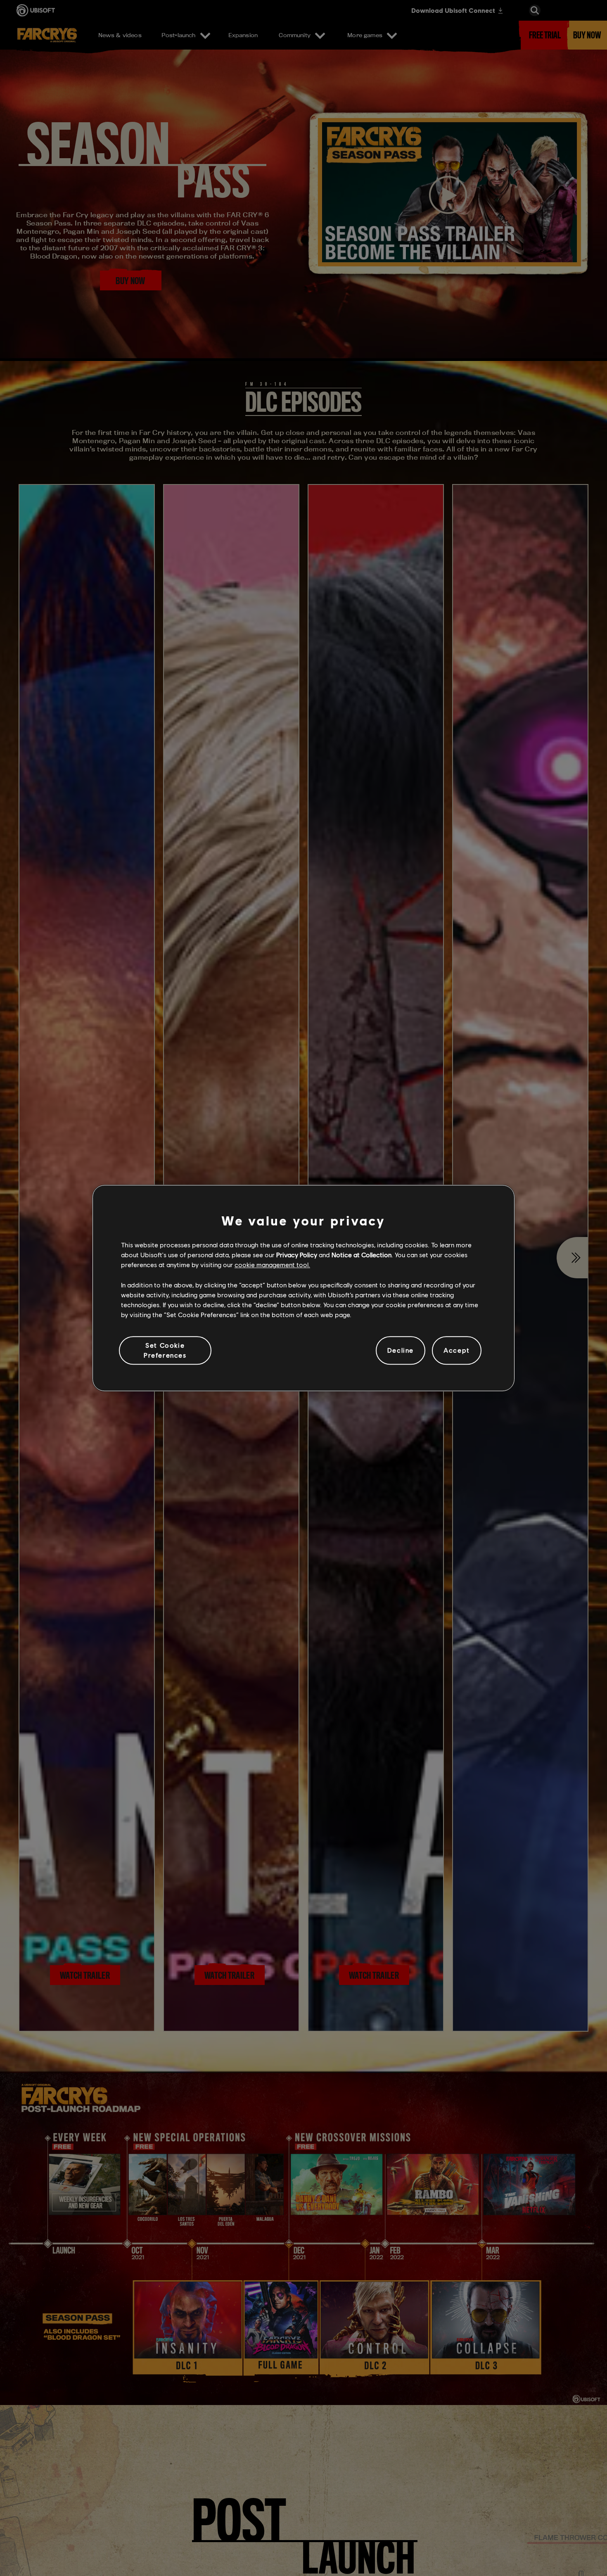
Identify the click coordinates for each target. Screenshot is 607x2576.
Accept (457, 1350)
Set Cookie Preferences (165, 1350)
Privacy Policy (297, 1255)
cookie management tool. (272, 1264)
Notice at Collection (362, 1255)
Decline (401, 1350)
